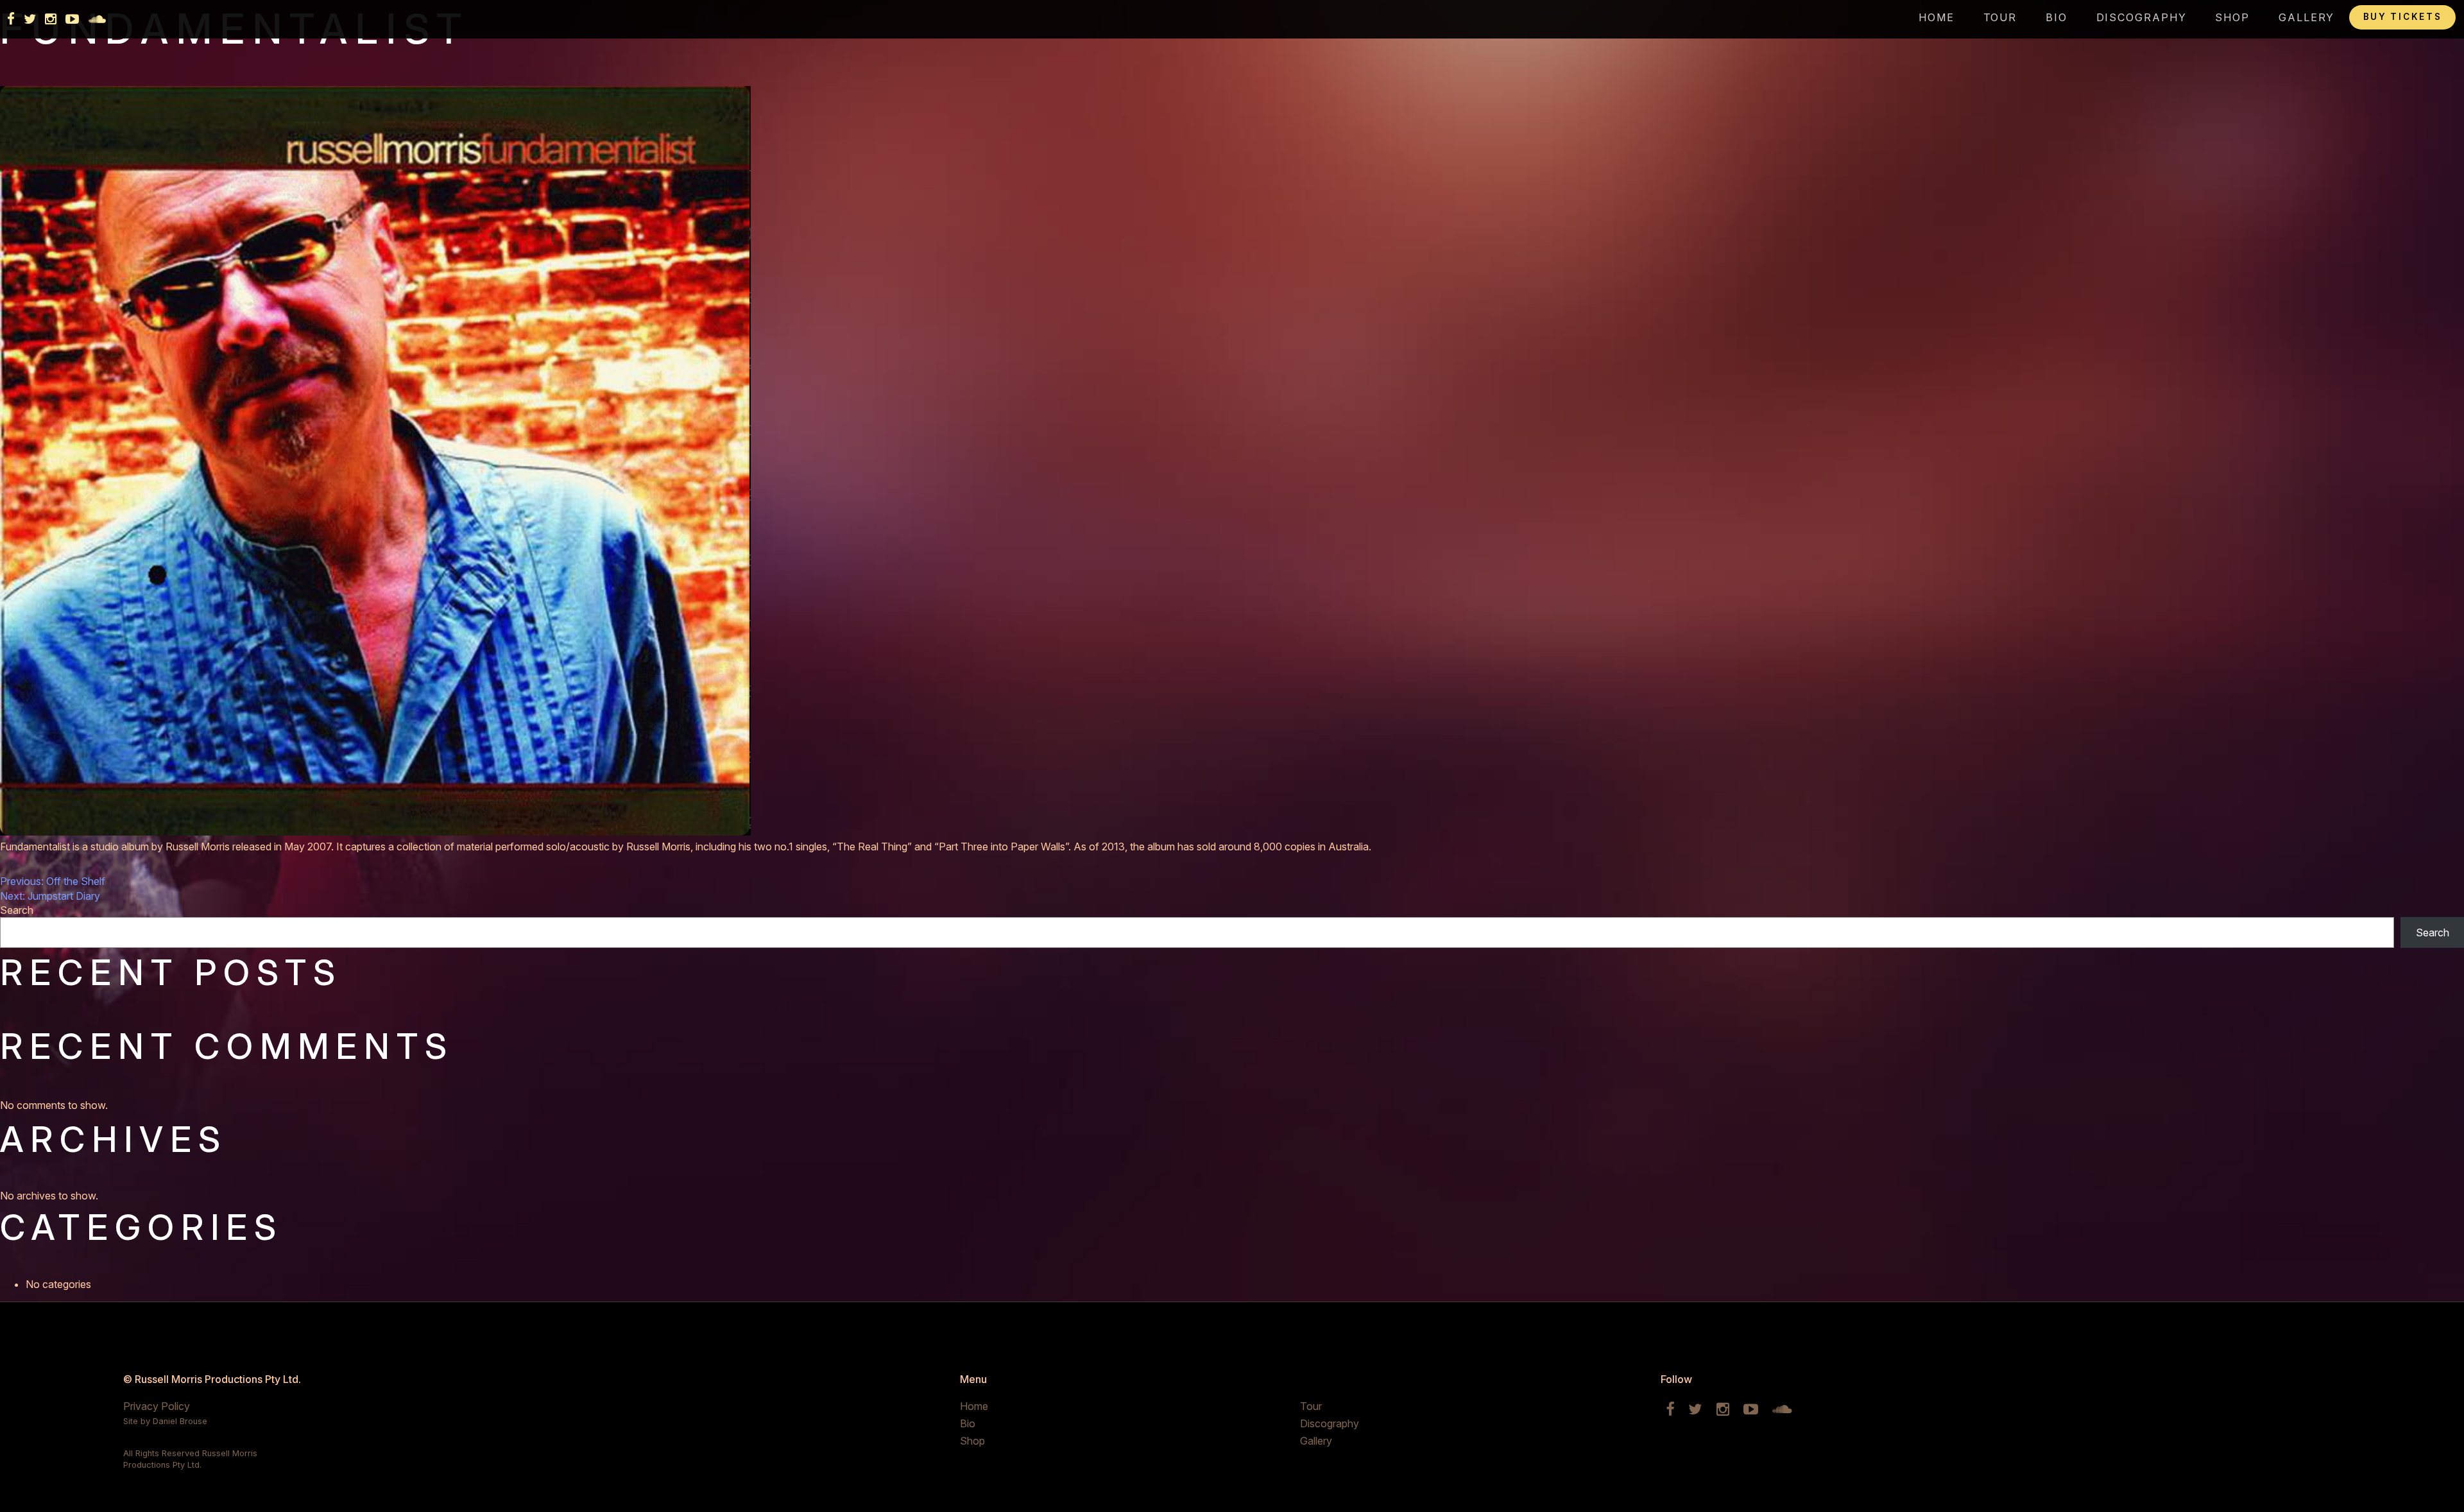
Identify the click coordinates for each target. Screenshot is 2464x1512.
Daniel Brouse (180, 1421)
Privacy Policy (157, 1406)
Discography (2142, 17)
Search (17, 910)
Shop (2232, 17)
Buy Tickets (2403, 17)
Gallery (2306, 17)
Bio (2057, 17)
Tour (2000, 17)
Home (1937, 17)
